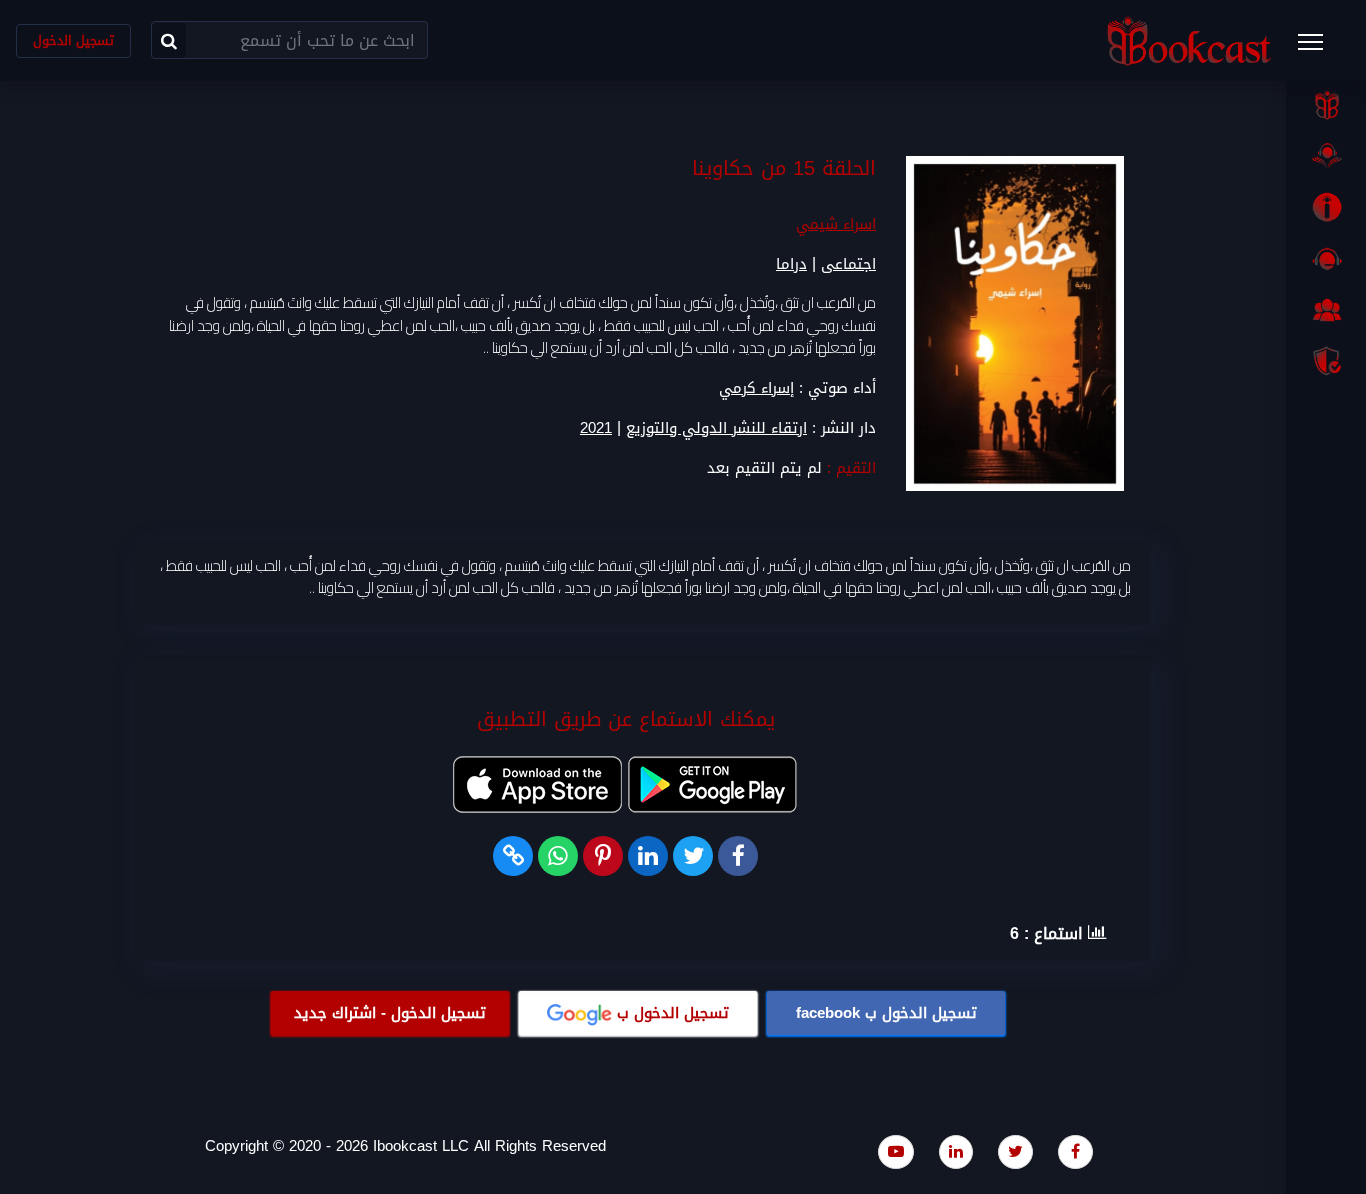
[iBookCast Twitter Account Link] (1015, 1151)
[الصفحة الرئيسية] (1326, 105)
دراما (791, 264)
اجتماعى (848, 264)
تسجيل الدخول (73, 40)
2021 (596, 428)
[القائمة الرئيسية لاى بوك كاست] (1320, 48)
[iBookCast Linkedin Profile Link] (956, 1151)
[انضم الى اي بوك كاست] (1326, 310)
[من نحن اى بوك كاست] (1326, 207)
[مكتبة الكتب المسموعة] (1326, 156)
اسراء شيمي (836, 224)
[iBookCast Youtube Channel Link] (896, 1151)
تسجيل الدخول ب (886, 1013)
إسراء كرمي (756, 388)
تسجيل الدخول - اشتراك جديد (390, 1013)
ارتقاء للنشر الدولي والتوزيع (716, 428)
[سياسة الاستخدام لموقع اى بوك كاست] (1326, 361)
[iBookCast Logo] (1189, 40)
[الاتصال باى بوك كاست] (1326, 259)
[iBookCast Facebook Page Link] (1075, 1151)
